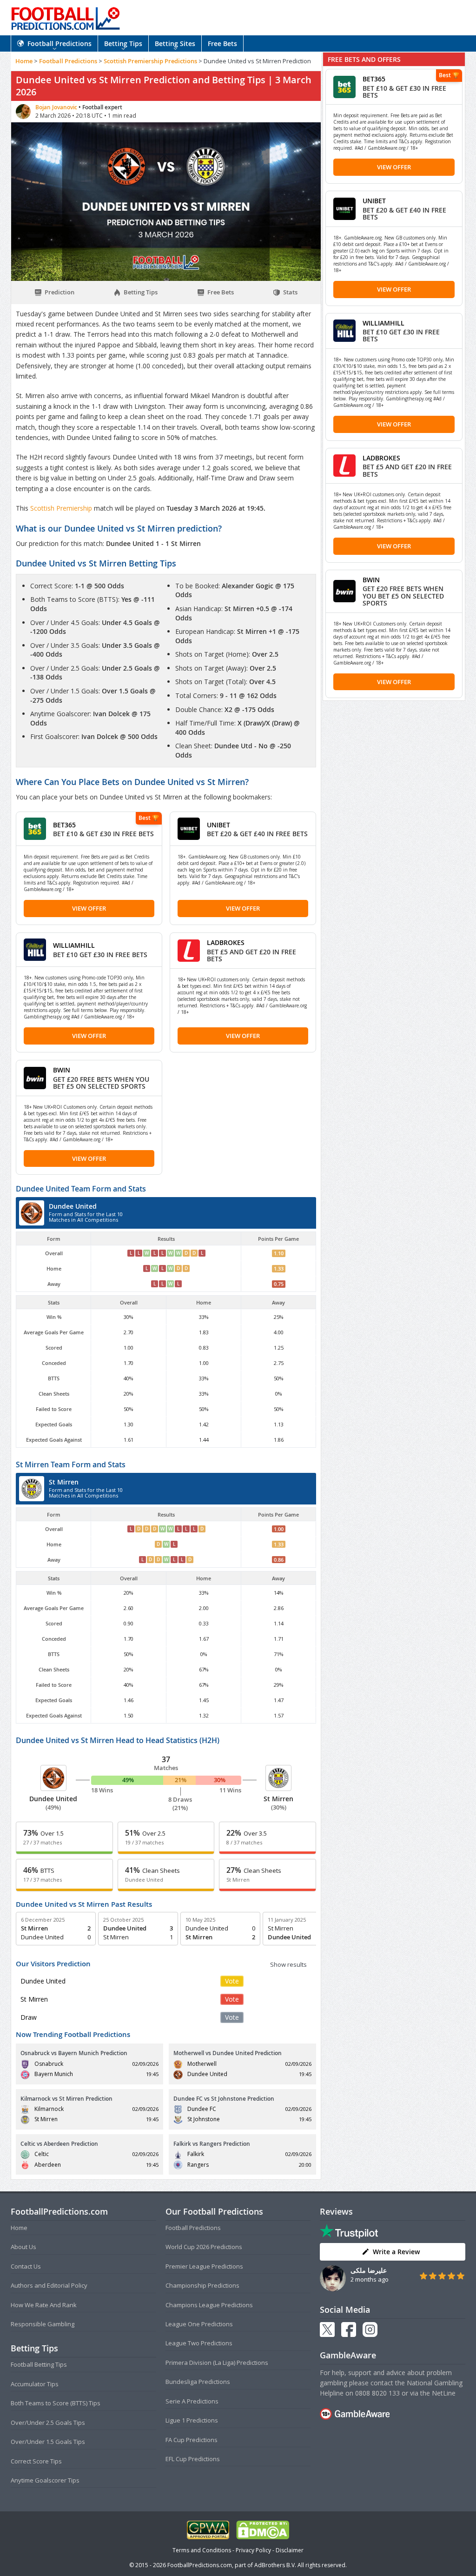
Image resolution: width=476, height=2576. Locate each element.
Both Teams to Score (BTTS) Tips (56, 2403)
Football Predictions (59, 43)
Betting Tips (123, 43)
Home (24, 61)
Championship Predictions (202, 2285)
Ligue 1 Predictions (192, 2420)
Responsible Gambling (43, 2324)
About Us (23, 2247)
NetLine (444, 2393)
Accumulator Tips (35, 2384)
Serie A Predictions (192, 2401)
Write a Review (396, 2252)
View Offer (89, 908)
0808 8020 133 (377, 2393)
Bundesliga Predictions (198, 2382)
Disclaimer (290, 2550)
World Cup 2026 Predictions (204, 2247)
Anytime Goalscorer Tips (45, 2480)
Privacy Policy (253, 2550)
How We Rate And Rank (44, 2305)
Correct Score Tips (36, 2461)
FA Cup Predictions (192, 2440)
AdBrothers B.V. (275, 2565)
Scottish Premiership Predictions (150, 61)
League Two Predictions (199, 2343)
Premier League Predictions (204, 2266)
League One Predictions (199, 2324)
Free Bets (222, 43)
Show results (288, 1964)
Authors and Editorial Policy (49, 2285)
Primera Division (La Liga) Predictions (217, 2363)
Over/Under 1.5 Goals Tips (48, 2442)
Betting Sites (175, 43)
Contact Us (26, 2266)
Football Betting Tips (39, 2364)
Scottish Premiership (62, 508)
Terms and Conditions (202, 2550)
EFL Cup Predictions (193, 2459)
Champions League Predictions (209, 2305)
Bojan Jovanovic (57, 107)
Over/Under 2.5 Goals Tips (48, 2423)
